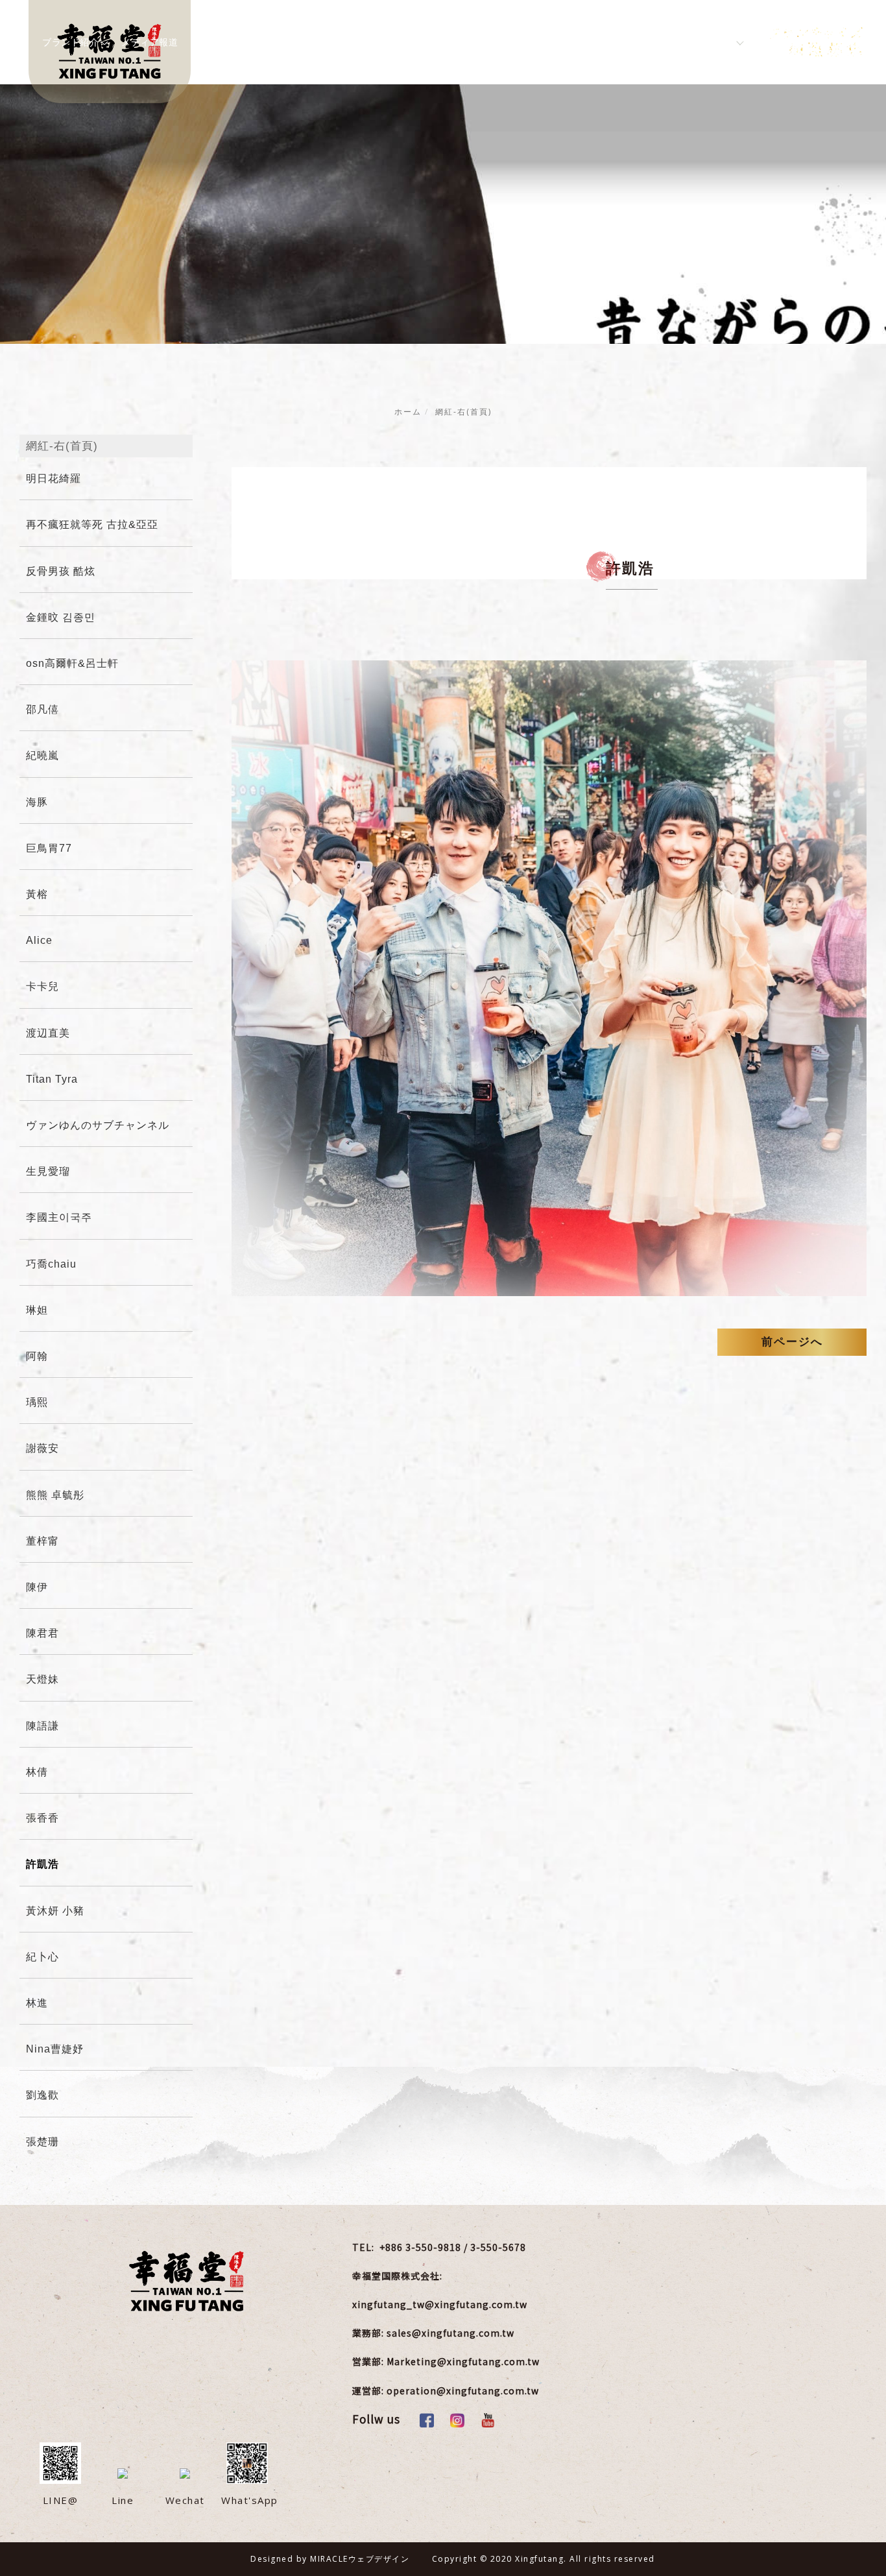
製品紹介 (216, 42)
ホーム (408, 412)
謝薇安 (42, 1448)
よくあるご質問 (459, 42)
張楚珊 (42, 2142)
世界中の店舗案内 (615, 42)
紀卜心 (42, 1957)
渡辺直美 (48, 1033)
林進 (37, 2003)
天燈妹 (42, 1679)
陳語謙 (42, 1726)
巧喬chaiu (51, 1264)
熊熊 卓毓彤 (55, 1495)
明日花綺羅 (54, 478)
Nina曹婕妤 (55, 2049)
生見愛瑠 (48, 1171)
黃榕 (37, 894)
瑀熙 (37, 1402)
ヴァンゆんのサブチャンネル (98, 1125)
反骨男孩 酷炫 (61, 571)
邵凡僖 (42, 709)
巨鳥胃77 (49, 848)
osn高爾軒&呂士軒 (72, 663)
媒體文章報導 (378, 42)
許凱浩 (42, 1864)
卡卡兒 (42, 986)
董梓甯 (42, 1541)
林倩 (37, 1772)
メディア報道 (150, 42)
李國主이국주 (59, 1217)
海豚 (37, 802)
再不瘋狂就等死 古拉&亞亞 (92, 524)
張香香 (42, 1818)
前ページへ (792, 1342)
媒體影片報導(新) (294, 42)
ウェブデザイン (379, 2559)
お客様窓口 (534, 42)
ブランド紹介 (70, 42)
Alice (39, 940)
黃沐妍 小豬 (55, 1911)
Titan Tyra (52, 1079)
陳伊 (37, 1587)
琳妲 (37, 1310)
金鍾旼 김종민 (61, 617)
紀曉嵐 (42, 755)
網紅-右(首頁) (463, 412)
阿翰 (37, 1356)
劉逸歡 (42, 2095)
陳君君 (42, 1633)
